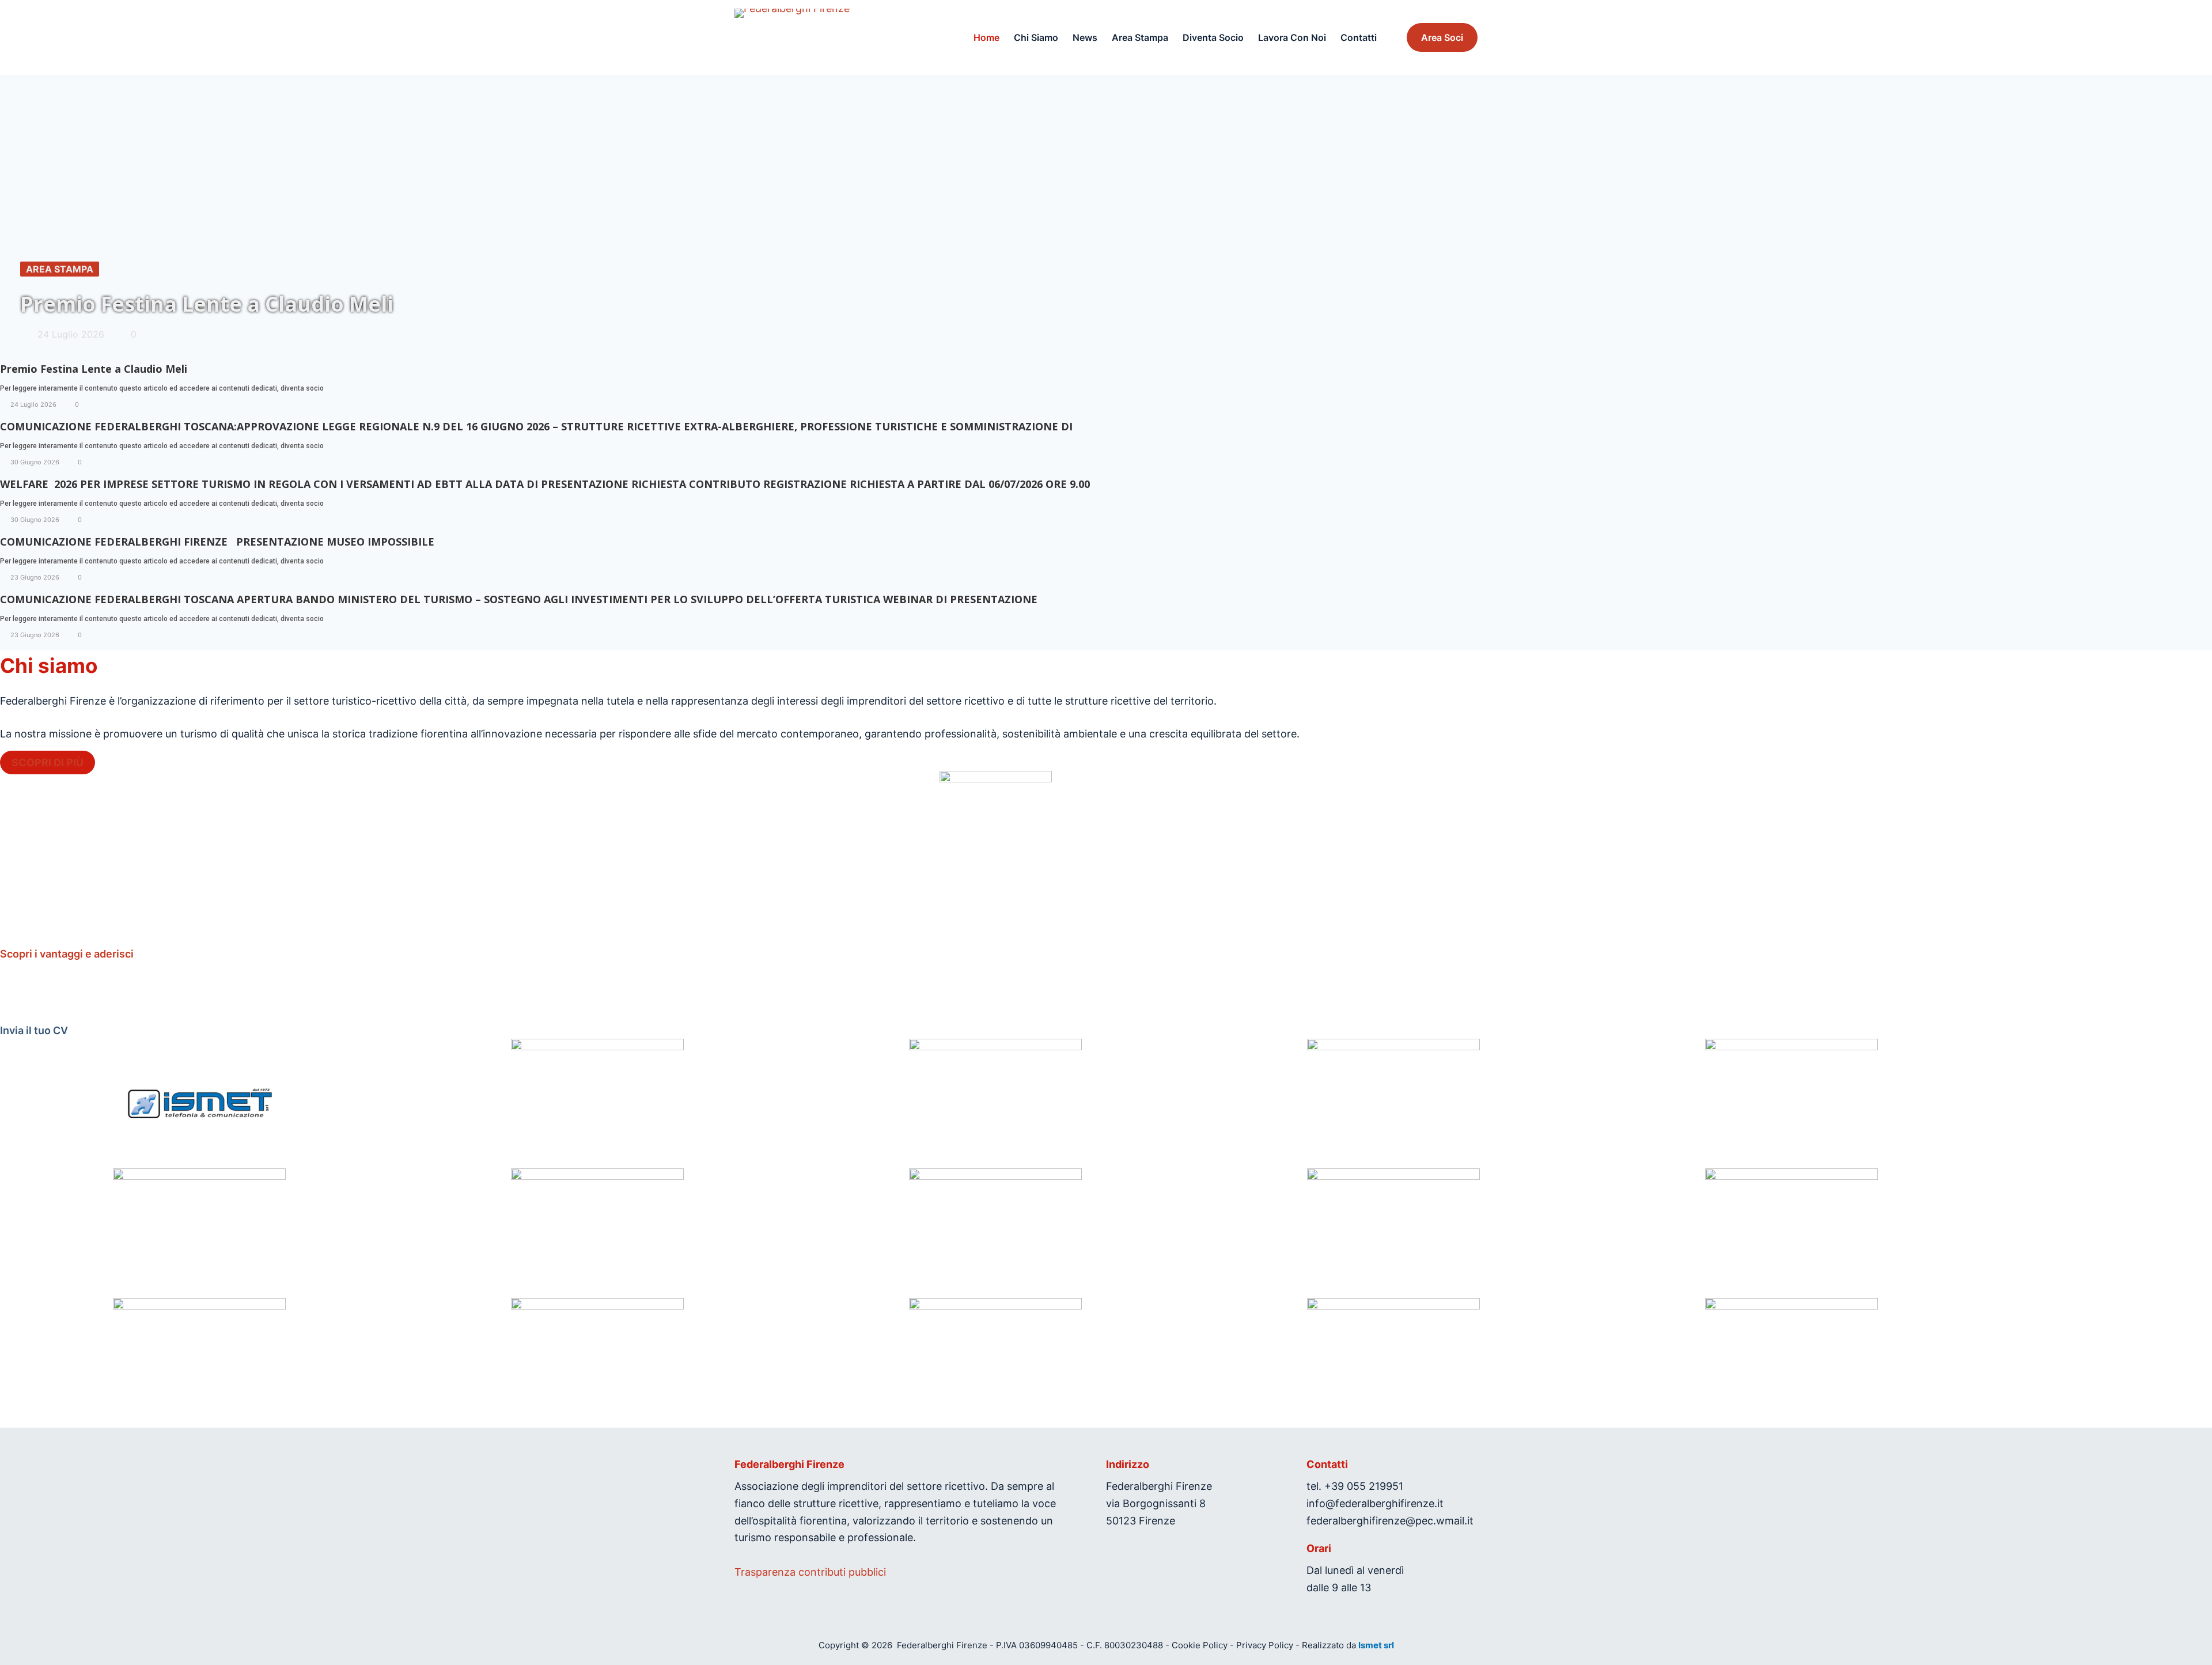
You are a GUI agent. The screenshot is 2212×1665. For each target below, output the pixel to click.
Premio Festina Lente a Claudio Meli (94, 369)
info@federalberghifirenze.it (1375, 1503)
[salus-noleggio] (995, 1104)
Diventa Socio (1213, 37)
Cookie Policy (1200, 1645)
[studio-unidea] (1792, 1363)
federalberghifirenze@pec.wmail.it (1390, 1521)
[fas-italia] (1394, 1104)
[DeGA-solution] (597, 1104)
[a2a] (597, 1233)
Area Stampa (1140, 37)
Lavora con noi (1292, 37)
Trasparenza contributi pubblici (810, 1572)
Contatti (1359, 37)
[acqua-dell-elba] (199, 1363)
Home (986, 37)
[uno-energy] (1394, 1233)
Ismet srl (1376, 1645)
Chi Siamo (1036, 37)
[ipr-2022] (995, 1363)
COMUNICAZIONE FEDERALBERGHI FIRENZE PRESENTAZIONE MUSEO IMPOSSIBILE (217, 542)
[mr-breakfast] (597, 1363)
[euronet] (1394, 1363)
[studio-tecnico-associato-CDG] (995, 1233)
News (1085, 37)
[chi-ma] (1792, 1233)
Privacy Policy (1265, 1645)
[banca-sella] (199, 1233)
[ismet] (199, 1104)
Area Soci (1442, 37)
